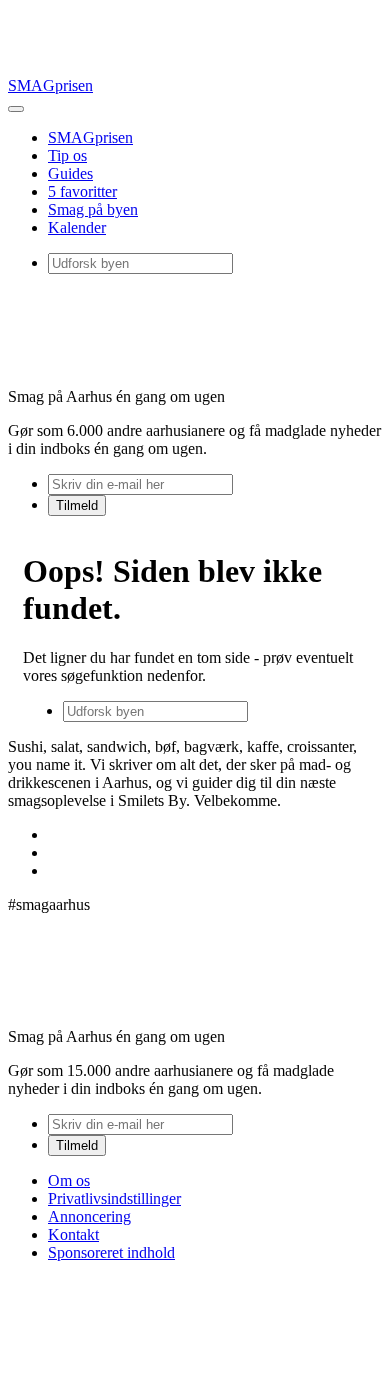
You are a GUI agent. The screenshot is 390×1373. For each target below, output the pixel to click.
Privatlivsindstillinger (114, 1198)
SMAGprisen (50, 85)
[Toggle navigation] (16, 109)
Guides (70, 173)
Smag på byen (93, 209)
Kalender (77, 227)
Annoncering (89, 1216)
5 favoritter (82, 191)
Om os (69, 1180)
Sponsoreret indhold (111, 1252)
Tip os (67, 155)
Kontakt (73, 1234)
